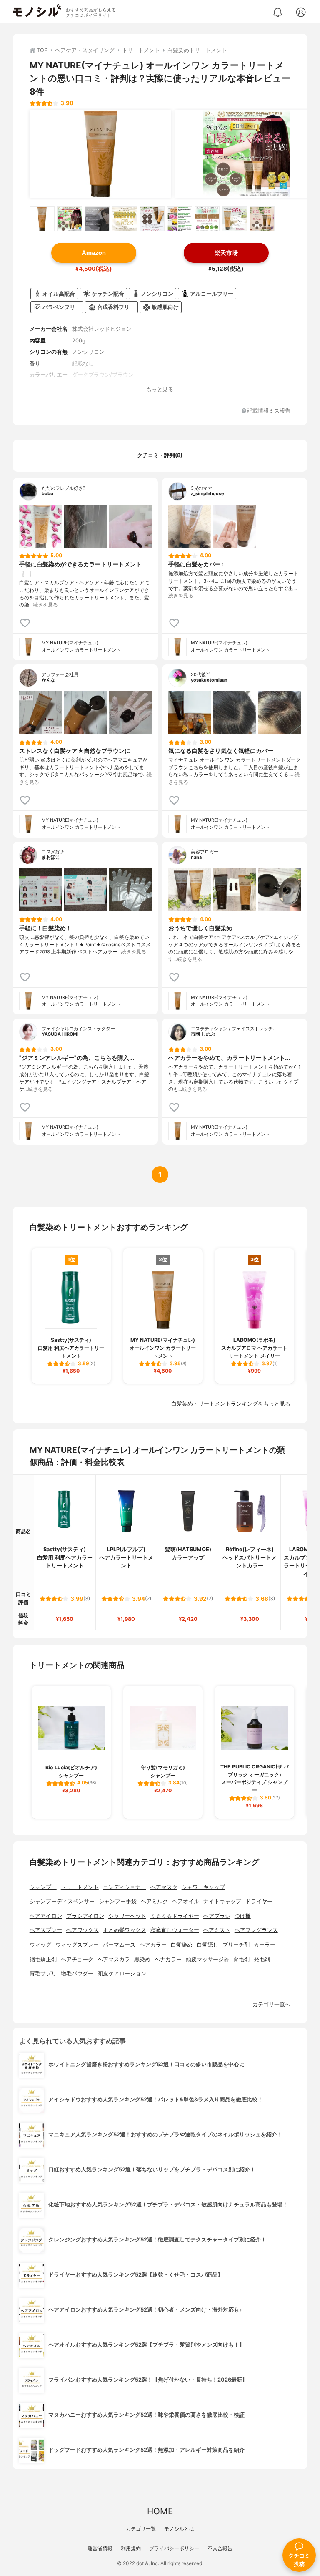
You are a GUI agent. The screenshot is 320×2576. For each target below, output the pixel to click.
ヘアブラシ (217, 1916)
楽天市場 (226, 253)
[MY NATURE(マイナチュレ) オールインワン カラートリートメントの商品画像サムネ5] (152, 219)
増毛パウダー (77, 1974)
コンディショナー (125, 1887)
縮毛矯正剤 (43, 1959)
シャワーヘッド (127, 1916)
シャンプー (43, 1887)
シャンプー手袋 (118, 1901)
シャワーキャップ (203, 1887)
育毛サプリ (43, 1974)
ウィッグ (40, 1945)
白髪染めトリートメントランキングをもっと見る (231, 1404)
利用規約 (131, 2548)
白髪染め (182, 1945)
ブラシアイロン (85, 1916)
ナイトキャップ (222, 1901)
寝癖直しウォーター (175, 1930)
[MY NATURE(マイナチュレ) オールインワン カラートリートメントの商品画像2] (246, 154)
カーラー (265, 1945)
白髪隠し (207, 1945)
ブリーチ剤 (236, 1945)
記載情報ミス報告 (269, 411)
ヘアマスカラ (114, 1959)
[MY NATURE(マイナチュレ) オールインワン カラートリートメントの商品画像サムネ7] (207, 219)
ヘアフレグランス (256, 1930)
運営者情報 (100, 2548)
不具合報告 (220, 2548)
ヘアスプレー (46, 1930)
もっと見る (160, 389)
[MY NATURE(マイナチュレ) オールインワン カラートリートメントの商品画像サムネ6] (180, 219)
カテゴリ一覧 (141, 2529)
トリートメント (80, 1887)
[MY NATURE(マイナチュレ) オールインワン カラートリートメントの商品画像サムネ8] (235, 219)
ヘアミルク (154, 1901)
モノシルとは (179, 2529)
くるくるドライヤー (175, 1916)
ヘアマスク (164, 1887)
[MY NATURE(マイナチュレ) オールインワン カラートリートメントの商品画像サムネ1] (42, 219)
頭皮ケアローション (122, 1974)
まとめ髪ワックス (125, 1930)
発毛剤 (262, 1959)
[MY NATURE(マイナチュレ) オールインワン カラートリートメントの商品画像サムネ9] (262, 219)
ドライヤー (259, 1901)
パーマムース (119, 1945)
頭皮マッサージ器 (207, 1959)
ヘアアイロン (46, 1916)
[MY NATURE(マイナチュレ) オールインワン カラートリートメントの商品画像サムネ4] (125, 219)
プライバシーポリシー (174, 2548)
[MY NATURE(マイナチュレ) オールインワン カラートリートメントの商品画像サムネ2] (70, 219)
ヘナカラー (168, 1959)
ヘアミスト (217, 1930)
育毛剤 (241, 1959)
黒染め (142, 1959)
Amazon (94, 253)
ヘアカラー (153, 1945)
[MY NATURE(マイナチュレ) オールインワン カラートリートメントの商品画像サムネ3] (97, 219)
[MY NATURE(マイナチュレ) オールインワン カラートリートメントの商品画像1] (100, 154)
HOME (160, 2511)
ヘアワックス (82, 1930)
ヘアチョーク (77, 1959)
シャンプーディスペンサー (62, 1901)
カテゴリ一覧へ (271, 2004)
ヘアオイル (186, 1901)
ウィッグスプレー (77, 1945)
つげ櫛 (243, 1916)
